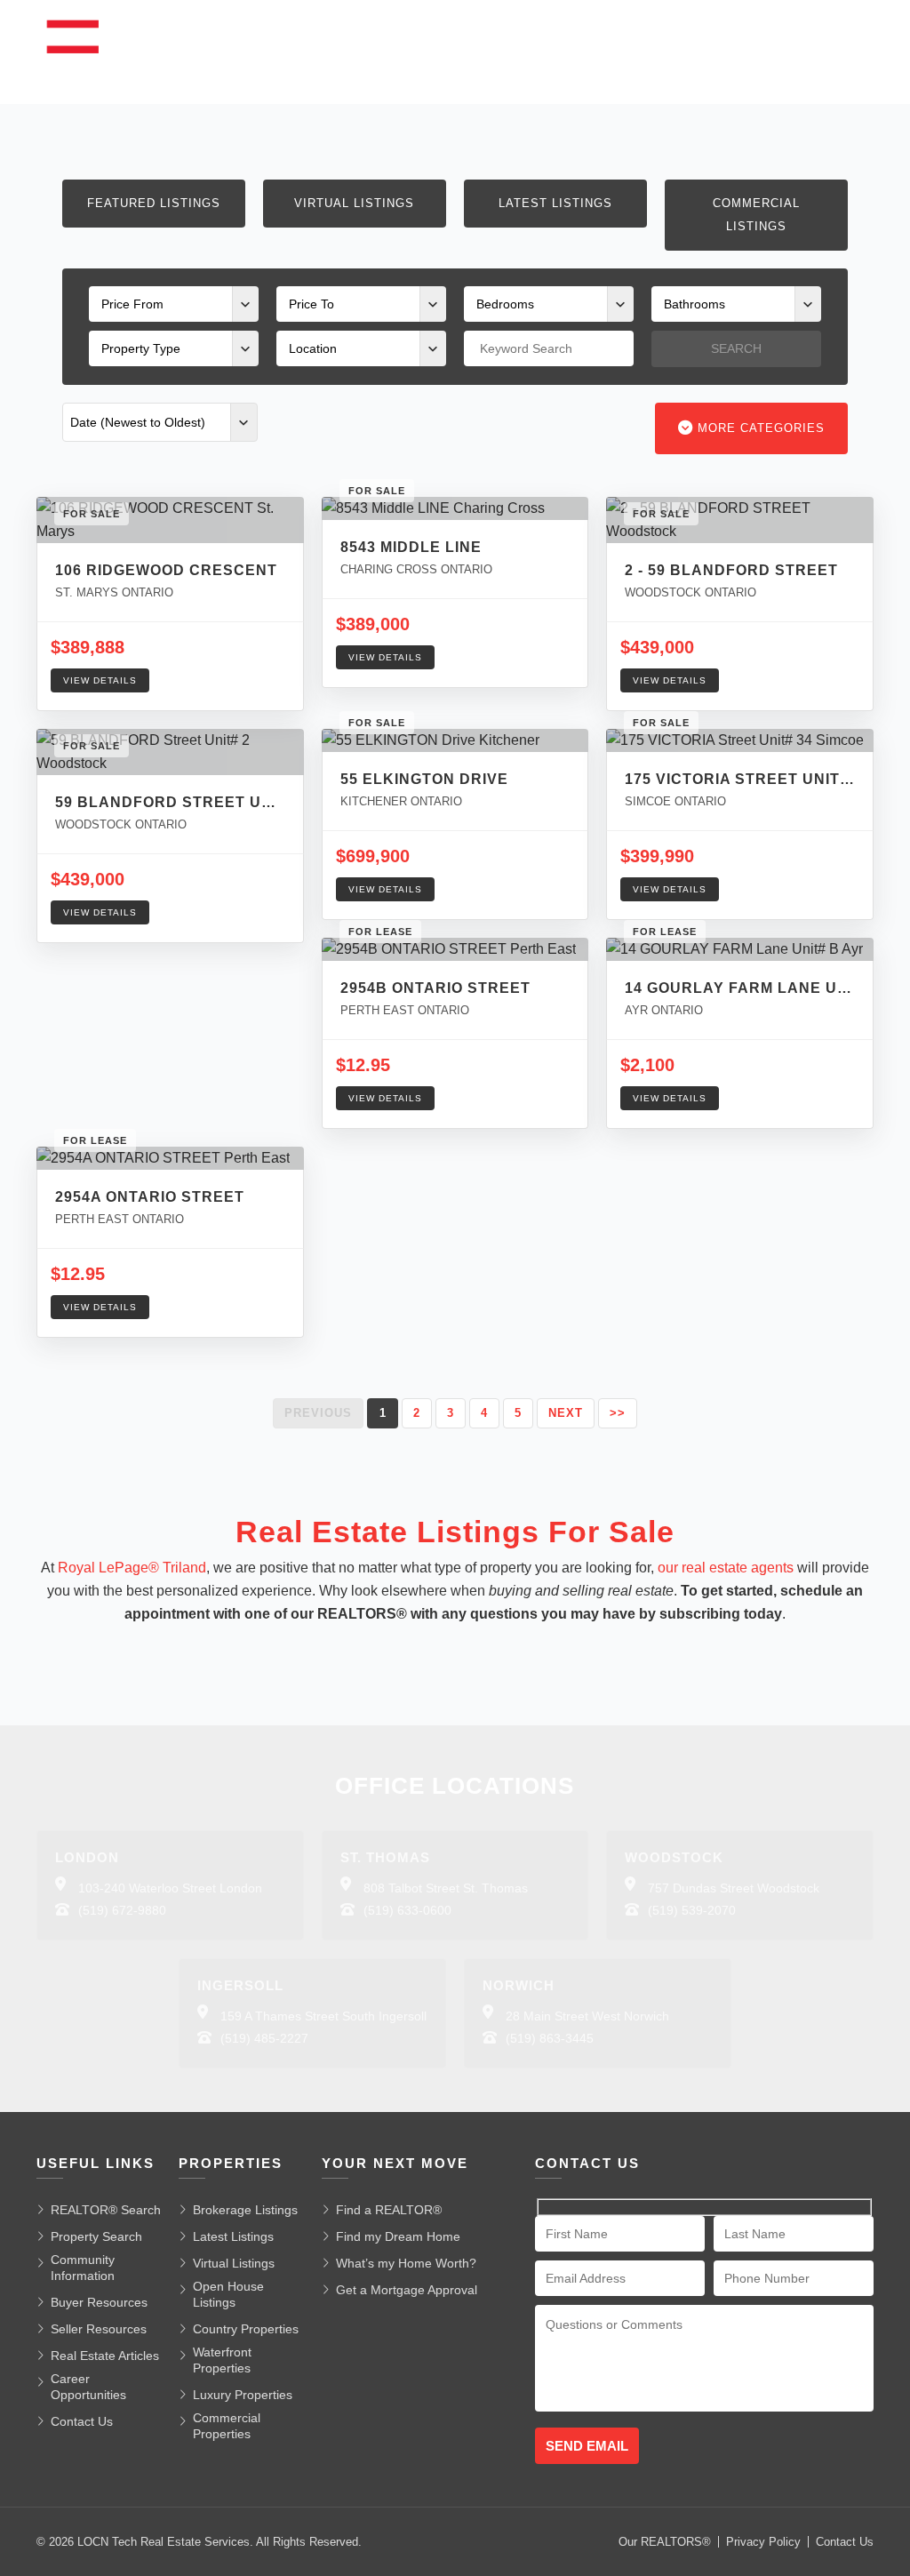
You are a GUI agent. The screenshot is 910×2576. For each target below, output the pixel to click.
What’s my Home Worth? (406, 2263)
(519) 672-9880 (122, 1910)
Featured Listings (154, 203)
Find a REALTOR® (389, 2210)
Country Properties (246, 2329)
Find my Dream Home (398, 2236)
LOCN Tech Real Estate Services (164, 2542)
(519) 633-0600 (407, 1910)
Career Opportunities (88, 2387)
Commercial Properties (227, 2426)
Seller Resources (99, 2329)
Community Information (83, 2268)
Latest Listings (555, 203)
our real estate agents (726, 1568)
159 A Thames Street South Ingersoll (323, 2016)
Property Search (96, 2236)
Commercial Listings (756, 215)
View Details (100, 680)
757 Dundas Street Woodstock (734, 1888)
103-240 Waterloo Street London (170, 1888)
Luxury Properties (243, 2395)
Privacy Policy (763, 2542)
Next (566, 1413)
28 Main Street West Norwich (587, 2016)
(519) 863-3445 (550, 2038)
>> (618, 1413)
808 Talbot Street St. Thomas (446, 1888)
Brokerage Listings (245, 2210)
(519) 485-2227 (264, 2038)
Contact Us (82, 2421)
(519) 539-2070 (692, 1910)
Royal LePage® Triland (132, 1568)
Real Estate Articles (105, 2356)
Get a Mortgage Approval (407, 2290)
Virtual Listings (354, 203)
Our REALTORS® (665, 2542)
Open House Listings (228, 2294)
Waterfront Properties (222, 2360)
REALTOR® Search (106, 2210)
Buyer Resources (99, 2302)
